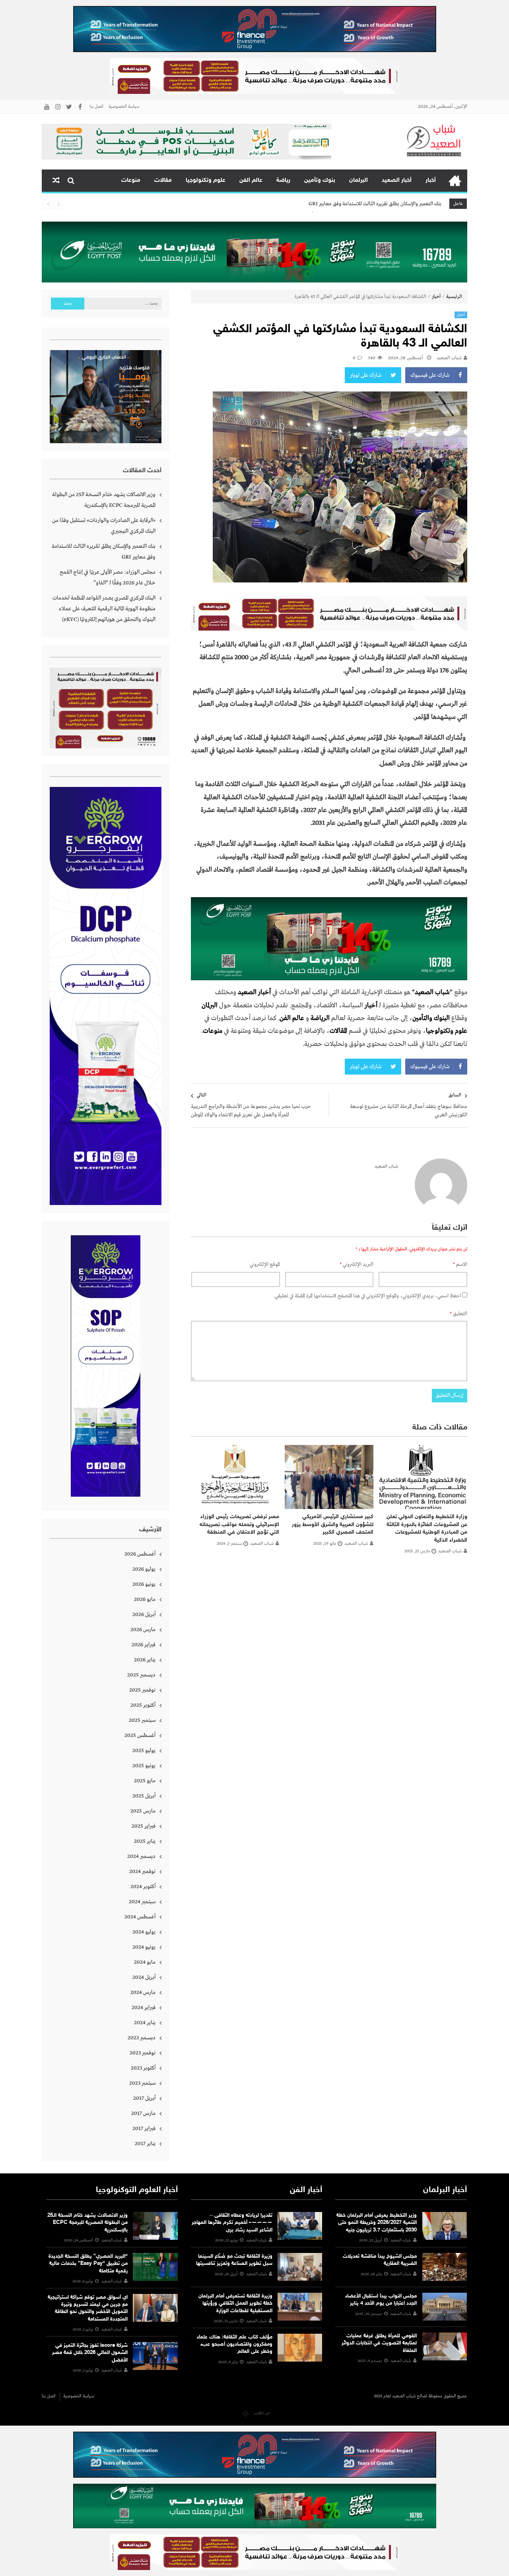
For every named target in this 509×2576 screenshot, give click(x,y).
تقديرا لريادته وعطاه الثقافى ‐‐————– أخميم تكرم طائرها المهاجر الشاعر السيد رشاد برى (232, 2223)
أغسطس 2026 (140, 1554)
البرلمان (358, 180)
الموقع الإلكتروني (265, 1265)
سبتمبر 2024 (142, 1902)
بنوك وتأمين (320, 180)
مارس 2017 (143, 2113)
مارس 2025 (143, 1811)
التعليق (458, 1314)
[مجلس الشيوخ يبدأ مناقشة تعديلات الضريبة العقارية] (445, 2267)
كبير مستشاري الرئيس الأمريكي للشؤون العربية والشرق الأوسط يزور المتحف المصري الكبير (333, 1525)
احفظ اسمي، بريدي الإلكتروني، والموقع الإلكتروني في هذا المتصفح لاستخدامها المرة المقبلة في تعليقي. (367, 1296)
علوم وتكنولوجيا (206, 180)
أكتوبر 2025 (143, 1705)
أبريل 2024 (144, 1977)
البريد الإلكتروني (356, 1265)
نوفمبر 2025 (142, 1690)
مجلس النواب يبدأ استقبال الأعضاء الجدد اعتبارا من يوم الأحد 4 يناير (381, 2300)
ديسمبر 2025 (141, 1675)
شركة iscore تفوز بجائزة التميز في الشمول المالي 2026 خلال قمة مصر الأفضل (90, 2353)
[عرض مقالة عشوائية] (56, 181)
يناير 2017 (145, 2144)
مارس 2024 (143, 1992)
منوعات (131, 180)
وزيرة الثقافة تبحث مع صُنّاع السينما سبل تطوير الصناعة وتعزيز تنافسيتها (234, 2260)
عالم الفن (251, 180)
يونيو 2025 (144, 1766)
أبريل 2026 (144, 1614)
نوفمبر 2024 (142, 1871)
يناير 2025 (145, 1841)
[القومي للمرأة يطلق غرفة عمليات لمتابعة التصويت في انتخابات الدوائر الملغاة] (445, 2346)
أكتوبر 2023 (143, 2068)
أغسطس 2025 (140, 1735)
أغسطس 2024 (140, 1917)
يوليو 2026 (144, 1569)
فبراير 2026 (144, 1645)
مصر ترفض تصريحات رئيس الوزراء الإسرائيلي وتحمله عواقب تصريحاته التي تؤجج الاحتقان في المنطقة (239, 1525)
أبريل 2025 (144, 1796)
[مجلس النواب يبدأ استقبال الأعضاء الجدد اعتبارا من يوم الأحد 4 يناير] (445, 2307)
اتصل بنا (96, 107)
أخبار (431, 180)
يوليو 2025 (144, 1750)
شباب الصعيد (449, 358)
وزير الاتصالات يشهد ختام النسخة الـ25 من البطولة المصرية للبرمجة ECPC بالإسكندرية (104, 500)
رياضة (283, 180)
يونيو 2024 (144, 1947)
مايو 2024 (145, 1962)
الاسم (460, 1265)
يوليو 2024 (144, 1932)
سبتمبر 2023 (142, 2083)
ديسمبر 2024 (141, 1856)
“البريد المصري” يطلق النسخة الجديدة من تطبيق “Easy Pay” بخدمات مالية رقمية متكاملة (88, 2264)
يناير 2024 (145, 2023)
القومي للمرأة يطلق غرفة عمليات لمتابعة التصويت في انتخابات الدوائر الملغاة (379, 2343)
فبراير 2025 (144, 1826)
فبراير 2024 (144, 2007)
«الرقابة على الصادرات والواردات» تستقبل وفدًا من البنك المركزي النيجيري (104, 526)
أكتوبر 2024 (143, 1887)
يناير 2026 (145, 1660)
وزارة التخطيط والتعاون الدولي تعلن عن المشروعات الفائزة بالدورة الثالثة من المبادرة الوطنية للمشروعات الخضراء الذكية (427, 1528)
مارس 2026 (143, 1630)
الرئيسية (455, 181)
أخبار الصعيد (397, 180)
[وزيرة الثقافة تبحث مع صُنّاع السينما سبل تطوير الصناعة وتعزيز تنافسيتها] (300, 2267)
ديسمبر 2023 (142, 2038)
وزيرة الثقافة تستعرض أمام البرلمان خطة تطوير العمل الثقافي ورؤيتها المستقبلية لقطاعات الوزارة (235, 2303)
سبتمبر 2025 (142, 1720)
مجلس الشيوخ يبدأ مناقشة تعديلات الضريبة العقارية (380, 2260)
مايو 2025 (145, 1781)
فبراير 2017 (144, 2128)
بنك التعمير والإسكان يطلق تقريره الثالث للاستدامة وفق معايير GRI (104, 552)
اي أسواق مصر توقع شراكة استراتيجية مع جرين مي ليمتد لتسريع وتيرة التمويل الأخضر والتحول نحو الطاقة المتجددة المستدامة (88, 2308)
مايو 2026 (145, 1599)
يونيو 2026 (144, 1584)
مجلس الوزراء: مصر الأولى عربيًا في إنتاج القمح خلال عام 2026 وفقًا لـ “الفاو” (367, 204)
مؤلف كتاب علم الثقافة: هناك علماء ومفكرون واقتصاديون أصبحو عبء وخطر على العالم (235, 2344)
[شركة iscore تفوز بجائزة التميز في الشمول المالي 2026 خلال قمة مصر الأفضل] (155, 2356)
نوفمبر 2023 (143, 2053)
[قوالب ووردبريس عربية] (246, 2413)
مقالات (163, 180)
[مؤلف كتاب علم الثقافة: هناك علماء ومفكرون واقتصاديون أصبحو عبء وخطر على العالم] (300, 2348)
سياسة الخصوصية (124, 107)
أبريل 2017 (144, 2098)
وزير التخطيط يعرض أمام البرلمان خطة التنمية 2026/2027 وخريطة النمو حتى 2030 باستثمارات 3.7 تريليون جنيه (377, 2223)
